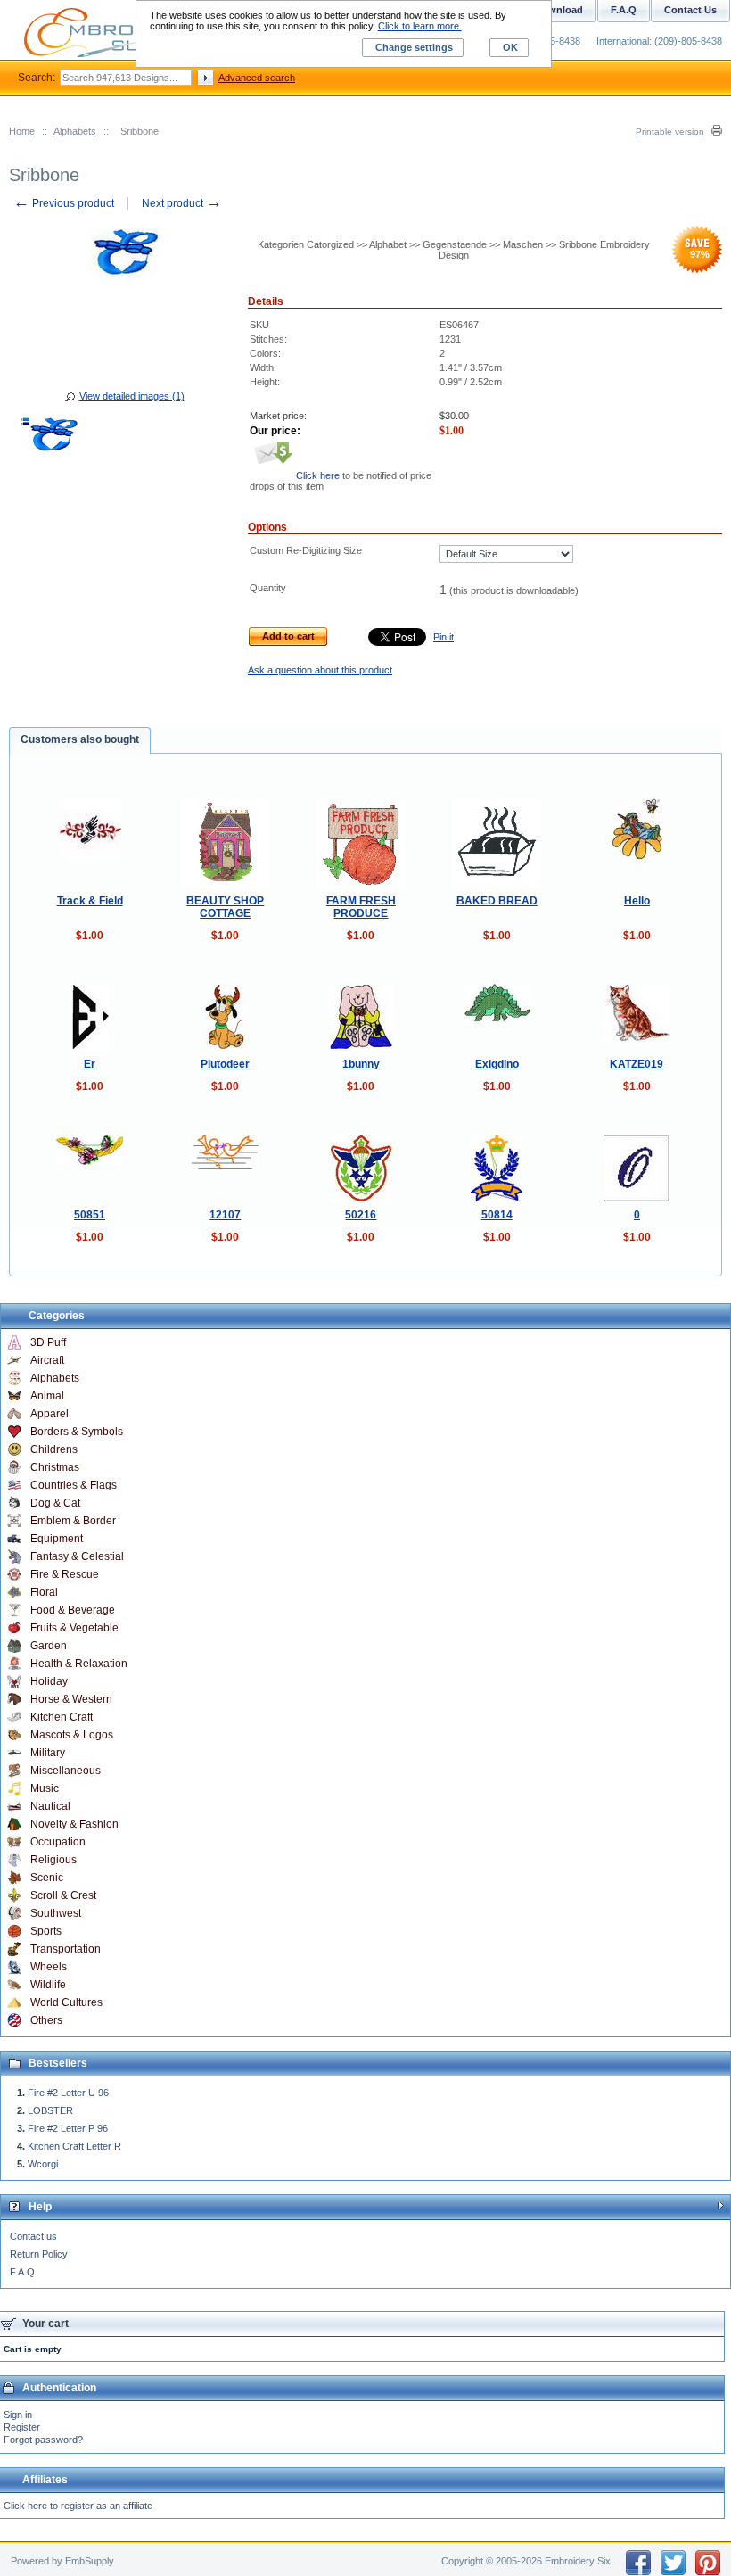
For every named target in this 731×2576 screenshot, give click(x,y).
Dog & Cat (55, 1503)
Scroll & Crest (63, 1895)
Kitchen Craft (62, 1717)
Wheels (49, 1967)
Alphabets (75, 131)
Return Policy (39, 2254)
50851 (90, 1215)
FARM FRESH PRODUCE (361, 907)
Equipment (57, 1539)
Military (48, 1753)
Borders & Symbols (77, 1432)
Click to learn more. (420, 26)
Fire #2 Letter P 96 (68, 2128)
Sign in (18, 2415)
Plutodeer (225, 1064)
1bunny (361, 1064)
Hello (637, 901)
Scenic (47, 1878)
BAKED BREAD (497, 901)
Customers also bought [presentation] (80, 739)
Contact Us (690, 10)
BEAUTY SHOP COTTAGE (225, 907)
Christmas (55, 1467)
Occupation (58, 1842)
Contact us (33, 2236)
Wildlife (48, 1985)
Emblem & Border (73, 1521)
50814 (497, 1215)
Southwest (56, 1913)
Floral (44, 1592)
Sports (46, 1931)
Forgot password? (43, 2440)
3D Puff (48, 1342)
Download (559, 10)
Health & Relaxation (79, 1664)
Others (46, 2020)
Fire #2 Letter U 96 (68, 2093)
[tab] (80, 740)
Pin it (444, 637)
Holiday (49, 1681)
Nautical (50, 1806)
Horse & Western (71, 1699)
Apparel (49, 1414)
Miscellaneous (66, 1771)
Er (90, 1064)
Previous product (64, 203)
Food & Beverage (73, 1610)
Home (22, 131)
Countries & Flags (74, 1485)
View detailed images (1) (132, 396)
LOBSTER (50, 2110)
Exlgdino (497, 1064)
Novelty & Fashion (74, 1824)
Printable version (670, 132)
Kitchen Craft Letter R (74, 2146)
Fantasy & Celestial (77, 1556)
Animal (47, 1396)
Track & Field (90, 901)
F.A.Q (22, 2272)
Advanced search (257, 78)
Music (45, 1788)
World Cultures (66, 2002)
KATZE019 (637, 1064)
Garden (49, 1646)
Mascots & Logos (72, 1735)
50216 (361, 1215)
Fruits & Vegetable (74, 1628)
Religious (53, 1860)
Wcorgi (43, 2164)
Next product (182, 203)
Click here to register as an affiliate (78, 2506)
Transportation (66, 1949)
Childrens (54, 1449)
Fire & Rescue (65, 1574)
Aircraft (47, 1360)
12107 (225, 1215)
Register (22, 2427)
